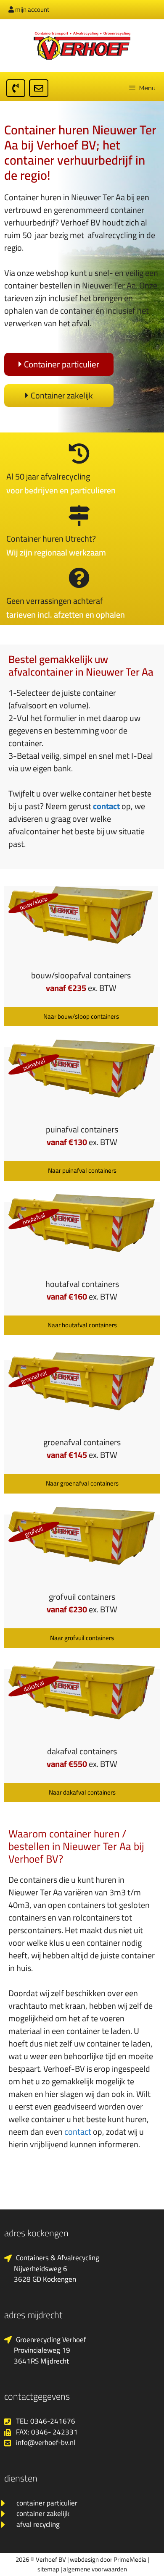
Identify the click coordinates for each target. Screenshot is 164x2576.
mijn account (32, 9)
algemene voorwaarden (95, 2569)
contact (106, 806)
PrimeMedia (130, 2559)
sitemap (48, 2569)
